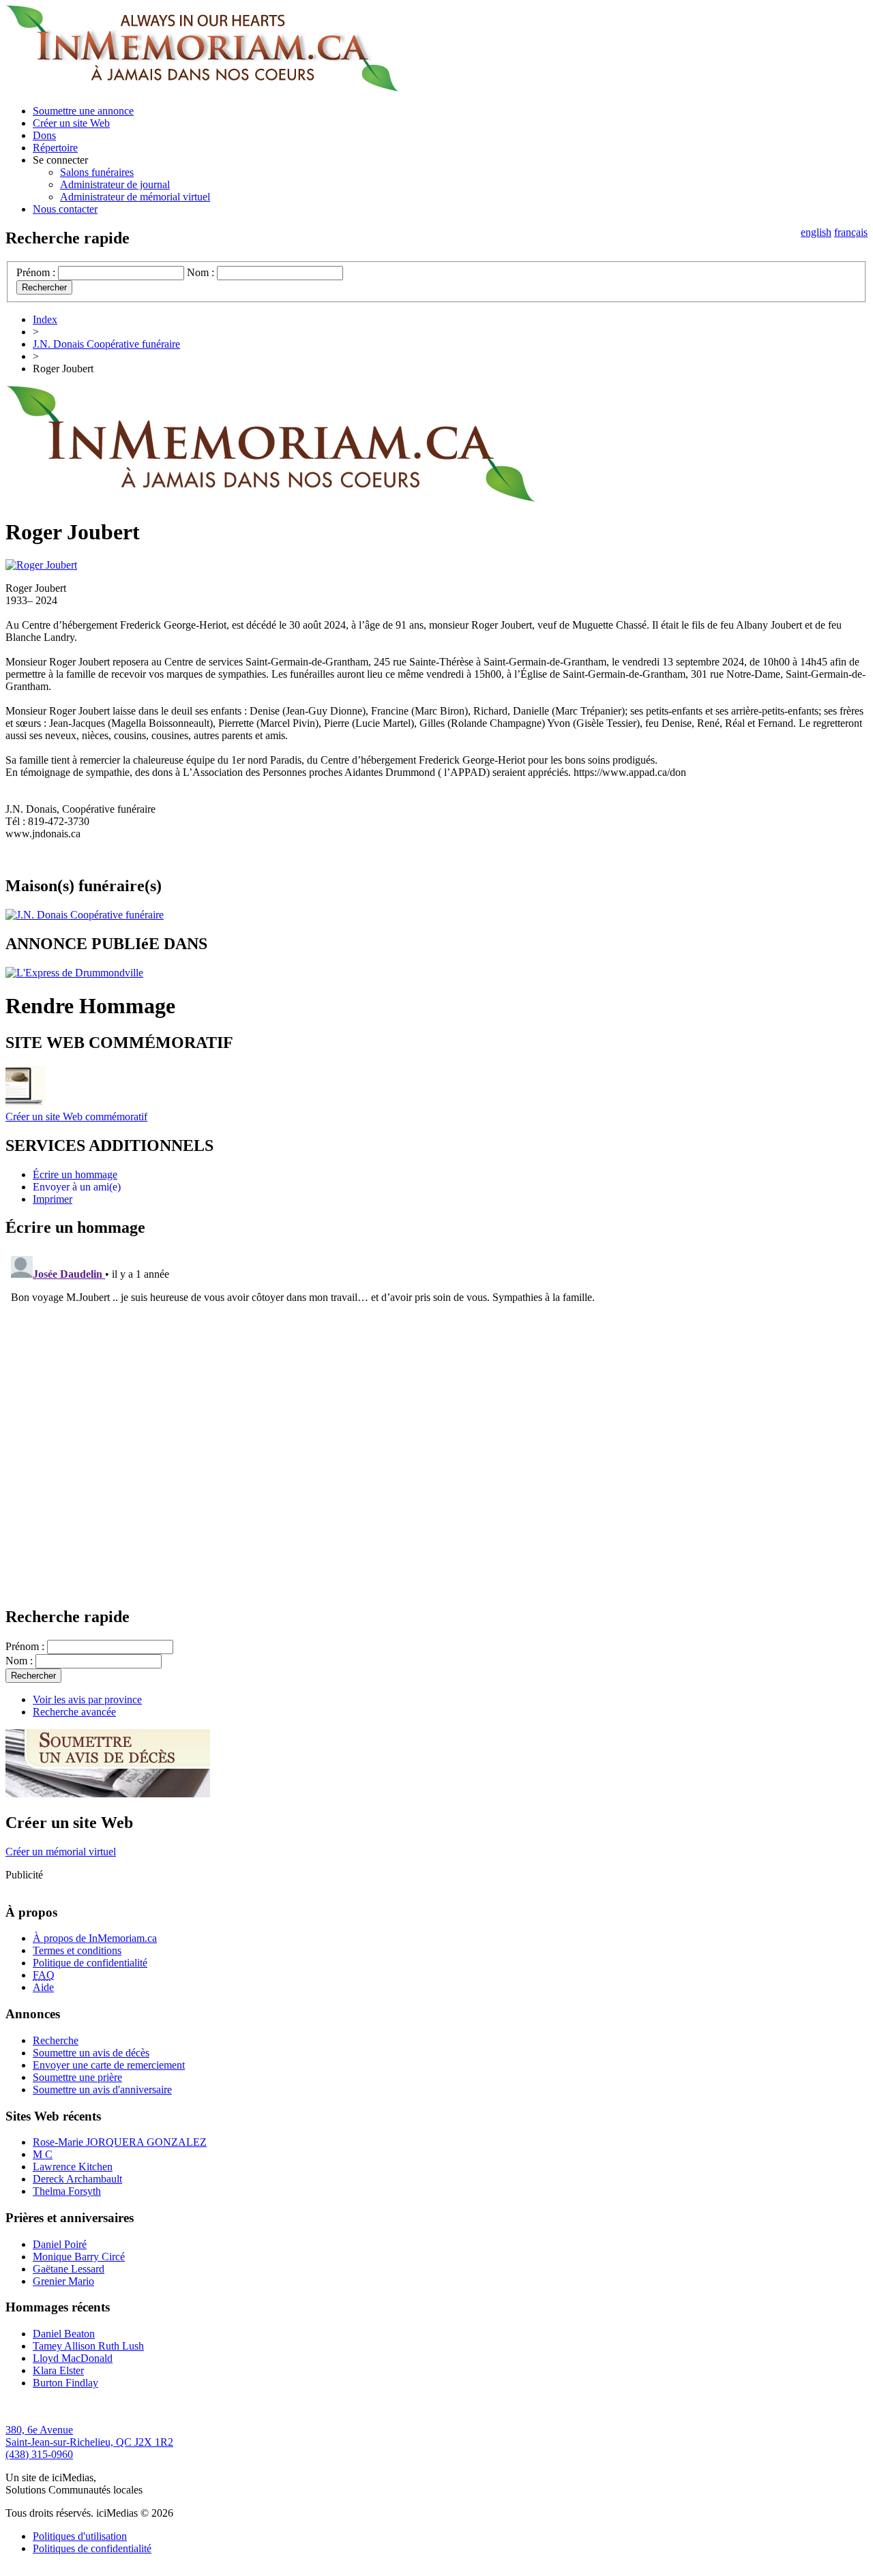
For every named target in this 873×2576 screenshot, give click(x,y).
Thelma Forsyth (67, 2191)
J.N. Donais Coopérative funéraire (106, 344)
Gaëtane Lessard (69, 2269)
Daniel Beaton (64, 2334)
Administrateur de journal (115, 184)
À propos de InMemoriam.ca (95, 1938)
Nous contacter (65, 209)
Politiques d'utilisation (80, 2536)
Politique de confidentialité (90, 1963)
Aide (43, 1987)
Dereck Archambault (77, 2179)
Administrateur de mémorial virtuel (135, 197)
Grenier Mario (63, 2281)
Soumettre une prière (77, 2077)
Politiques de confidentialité (92, 2548)
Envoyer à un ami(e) (77, 1187)
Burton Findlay (65, 2383)
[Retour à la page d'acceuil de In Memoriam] (202, 88)
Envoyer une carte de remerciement (109, 2065)
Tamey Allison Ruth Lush (88, 2346)
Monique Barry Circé (79, 2257)
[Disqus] (436, 1421)
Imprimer (53, 1199)
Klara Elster (58, 2370)
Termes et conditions (77, 1950)
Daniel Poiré (60, 2244)
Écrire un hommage (75, 1174)
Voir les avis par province (87, 1699)
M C (43, 2154)
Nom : (201, 272)
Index (45, 319)
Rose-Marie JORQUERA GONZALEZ (120, 2142)
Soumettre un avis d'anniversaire (102, 2090)
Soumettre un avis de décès (91, 2053)
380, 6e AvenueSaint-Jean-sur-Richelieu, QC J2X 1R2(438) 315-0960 (89, 2442)
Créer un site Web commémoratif (76, 1117)
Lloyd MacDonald (73, 2358)
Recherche (56, 2040)
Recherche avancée (74, 1712)
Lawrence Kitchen (73, 2167)
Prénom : (36, 272)
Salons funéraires (97, 172)
